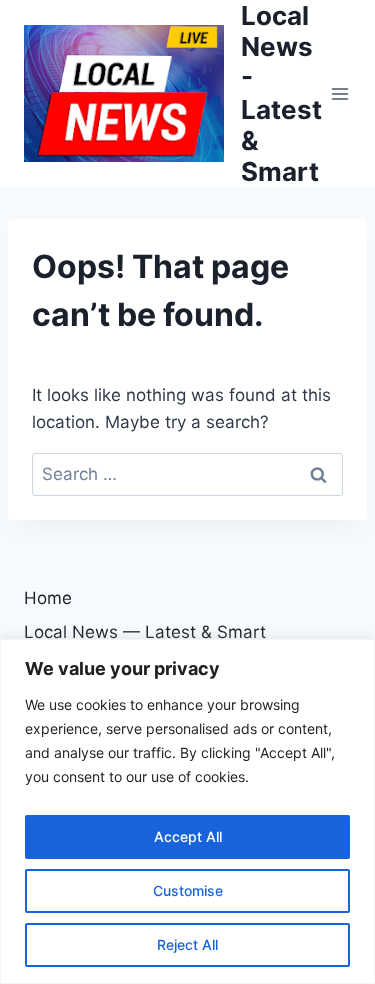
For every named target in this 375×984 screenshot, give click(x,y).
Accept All (188, 836)
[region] (187, 811)
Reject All (187, 944)
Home (48, 598)
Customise (188, 890)
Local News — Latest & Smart (145, 632)
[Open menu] (340, 93)
